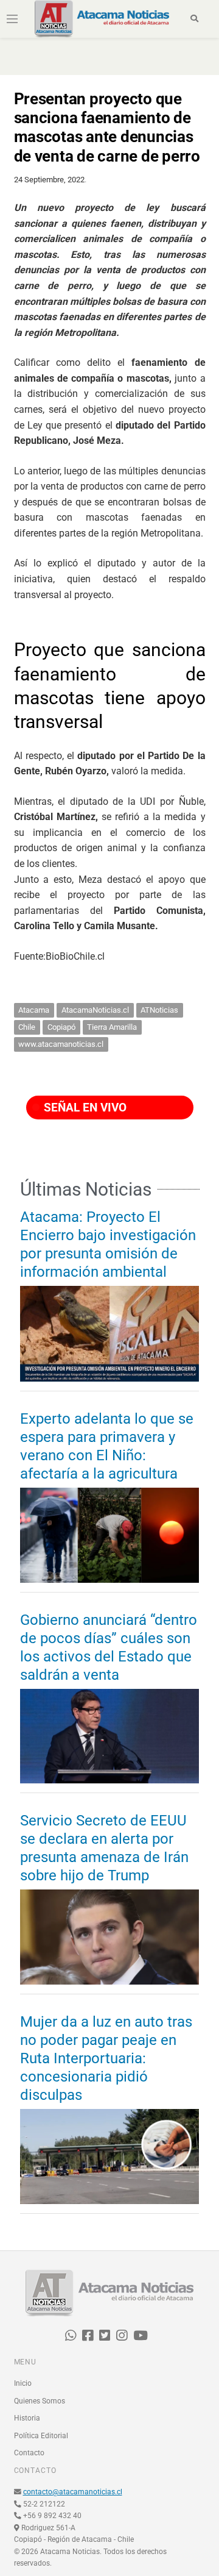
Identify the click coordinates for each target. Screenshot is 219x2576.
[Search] (194, 19)
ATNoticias (159, 1010)
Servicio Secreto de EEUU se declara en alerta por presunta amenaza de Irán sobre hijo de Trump (104, 1848)
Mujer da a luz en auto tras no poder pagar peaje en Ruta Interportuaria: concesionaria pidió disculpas (106, 2058)
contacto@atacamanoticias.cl (73, 2492)
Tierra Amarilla (112, 1027)
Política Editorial (41, 2436)
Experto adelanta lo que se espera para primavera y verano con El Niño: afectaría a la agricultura (107, 1446)
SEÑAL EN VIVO (84, 1108)
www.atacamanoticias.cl (61, 1044)
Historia (27, 2418)
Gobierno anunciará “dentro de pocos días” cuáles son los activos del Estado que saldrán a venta (109, 1647)
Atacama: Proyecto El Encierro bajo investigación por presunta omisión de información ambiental (108, 1244)
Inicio (23, 2383)
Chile (27, 1027)
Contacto (29, 2453)
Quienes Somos (40, 2401)
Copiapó (61, 1027)
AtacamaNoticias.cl (95, 1010)
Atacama (34, 1010)
